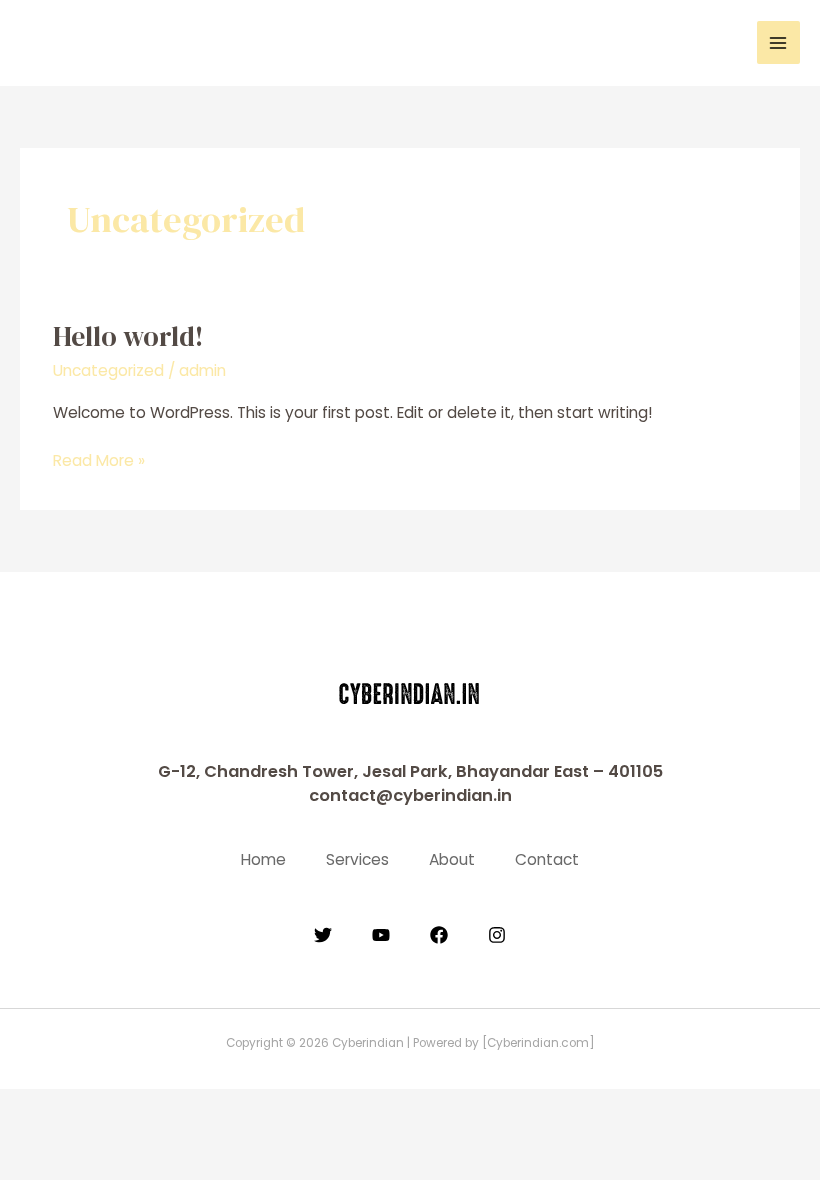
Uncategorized (108, 370)
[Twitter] (323, 935)
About (452, 859)
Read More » (99, 460)
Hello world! (128, 336)
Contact (547, 859)
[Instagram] (497, 935)
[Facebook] (439, 935)
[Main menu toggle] (778, 42)
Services (357, 859)
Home (263, 859)
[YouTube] (381, 935)
